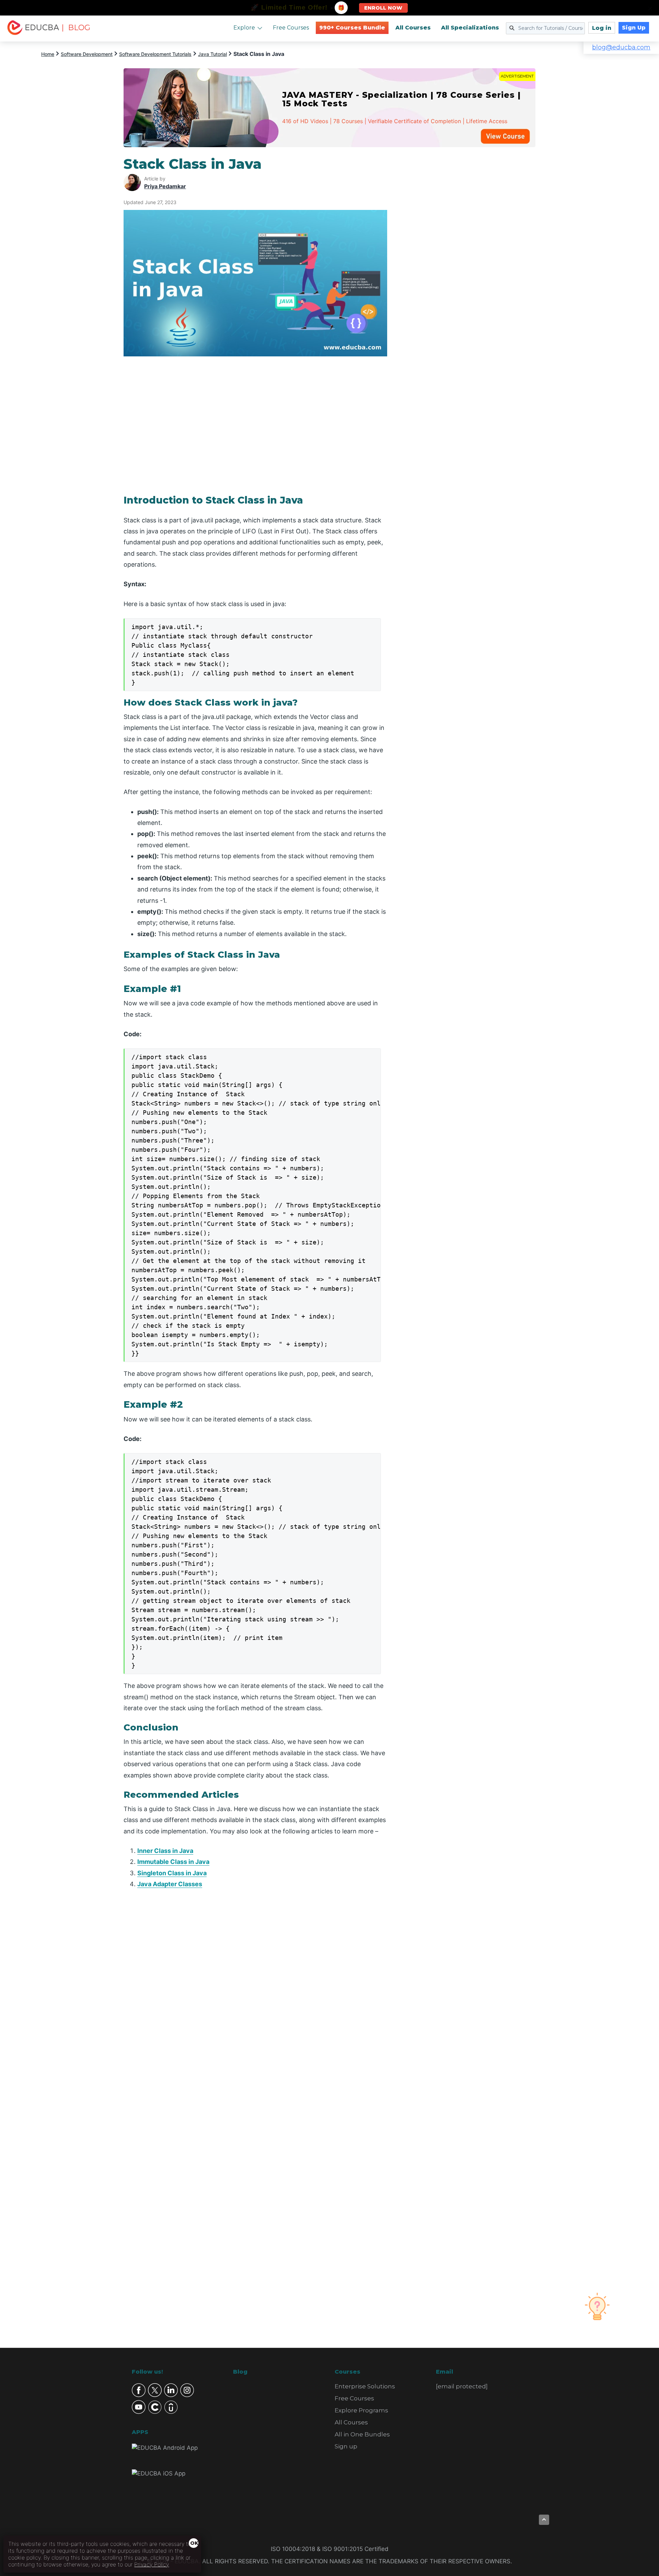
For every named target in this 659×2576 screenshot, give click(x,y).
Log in (602, 28)
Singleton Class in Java (172, 1873)
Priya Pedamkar (165, 186)
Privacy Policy (152, 2564)
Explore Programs (361, 2410)
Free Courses (291, 28)
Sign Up (634, 28)
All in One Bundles (362, 2434)
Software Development (87, 54)
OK (194, 2543)
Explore (244, 28)
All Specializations (470, 28)
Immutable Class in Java (173, 1862)
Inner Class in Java (165, 1851)
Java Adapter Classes (170, 1884)
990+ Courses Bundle (352, 28)
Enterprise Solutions (365, 2386)
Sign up (346, 2446)
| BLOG (76, 28)
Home (48, 54)
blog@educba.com (621, 47)
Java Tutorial (212, 54)
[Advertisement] (470, 259)
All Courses (413, 28)
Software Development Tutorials (155, 54)
